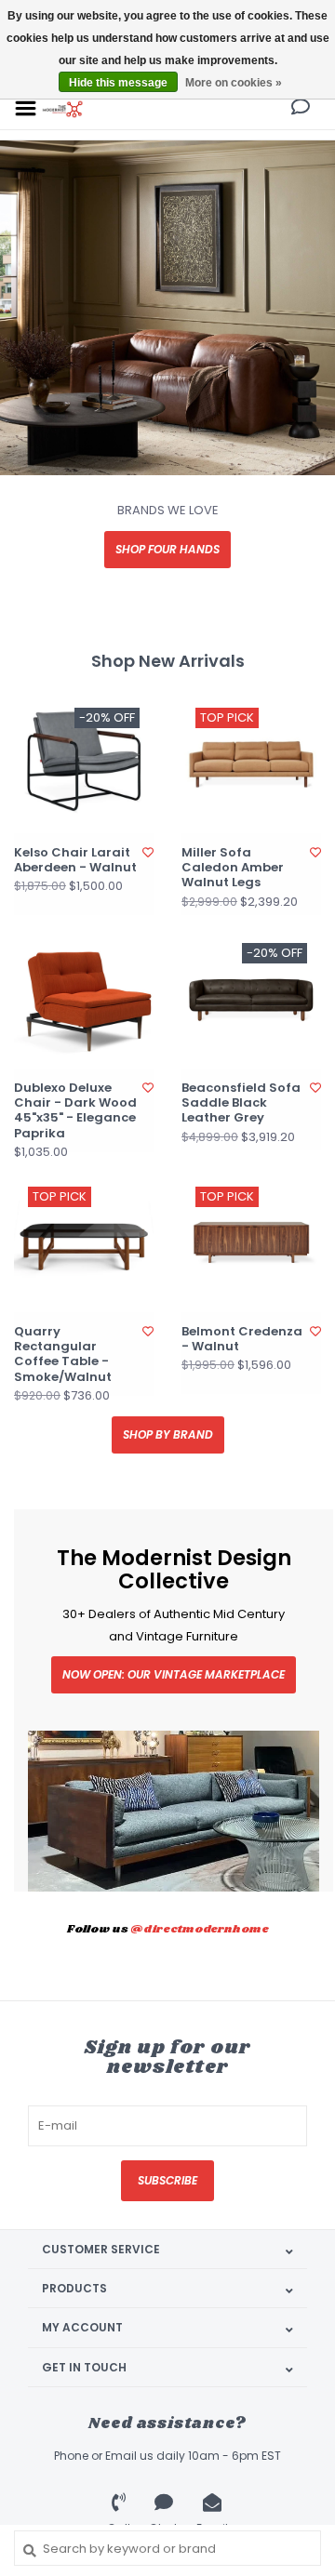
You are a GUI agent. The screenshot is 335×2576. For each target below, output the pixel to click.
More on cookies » (234, 83)
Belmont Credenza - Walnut (242, 1340)
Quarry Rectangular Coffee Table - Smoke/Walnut (63, 1354)
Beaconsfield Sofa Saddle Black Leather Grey (241, 1103)
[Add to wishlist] (148, 852)
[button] (301, 109)
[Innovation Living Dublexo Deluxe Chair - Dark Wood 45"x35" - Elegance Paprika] (84, 999)
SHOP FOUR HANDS (167, 549)
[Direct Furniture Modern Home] (63, 107)
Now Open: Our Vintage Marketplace (174, 1674)
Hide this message (118, 83)
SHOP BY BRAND (168, 1434)
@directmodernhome (200, 1929)
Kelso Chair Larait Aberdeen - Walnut (75, 861)
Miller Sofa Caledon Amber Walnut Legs (233, 868)
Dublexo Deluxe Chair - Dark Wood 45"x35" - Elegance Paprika (75, 1111)
